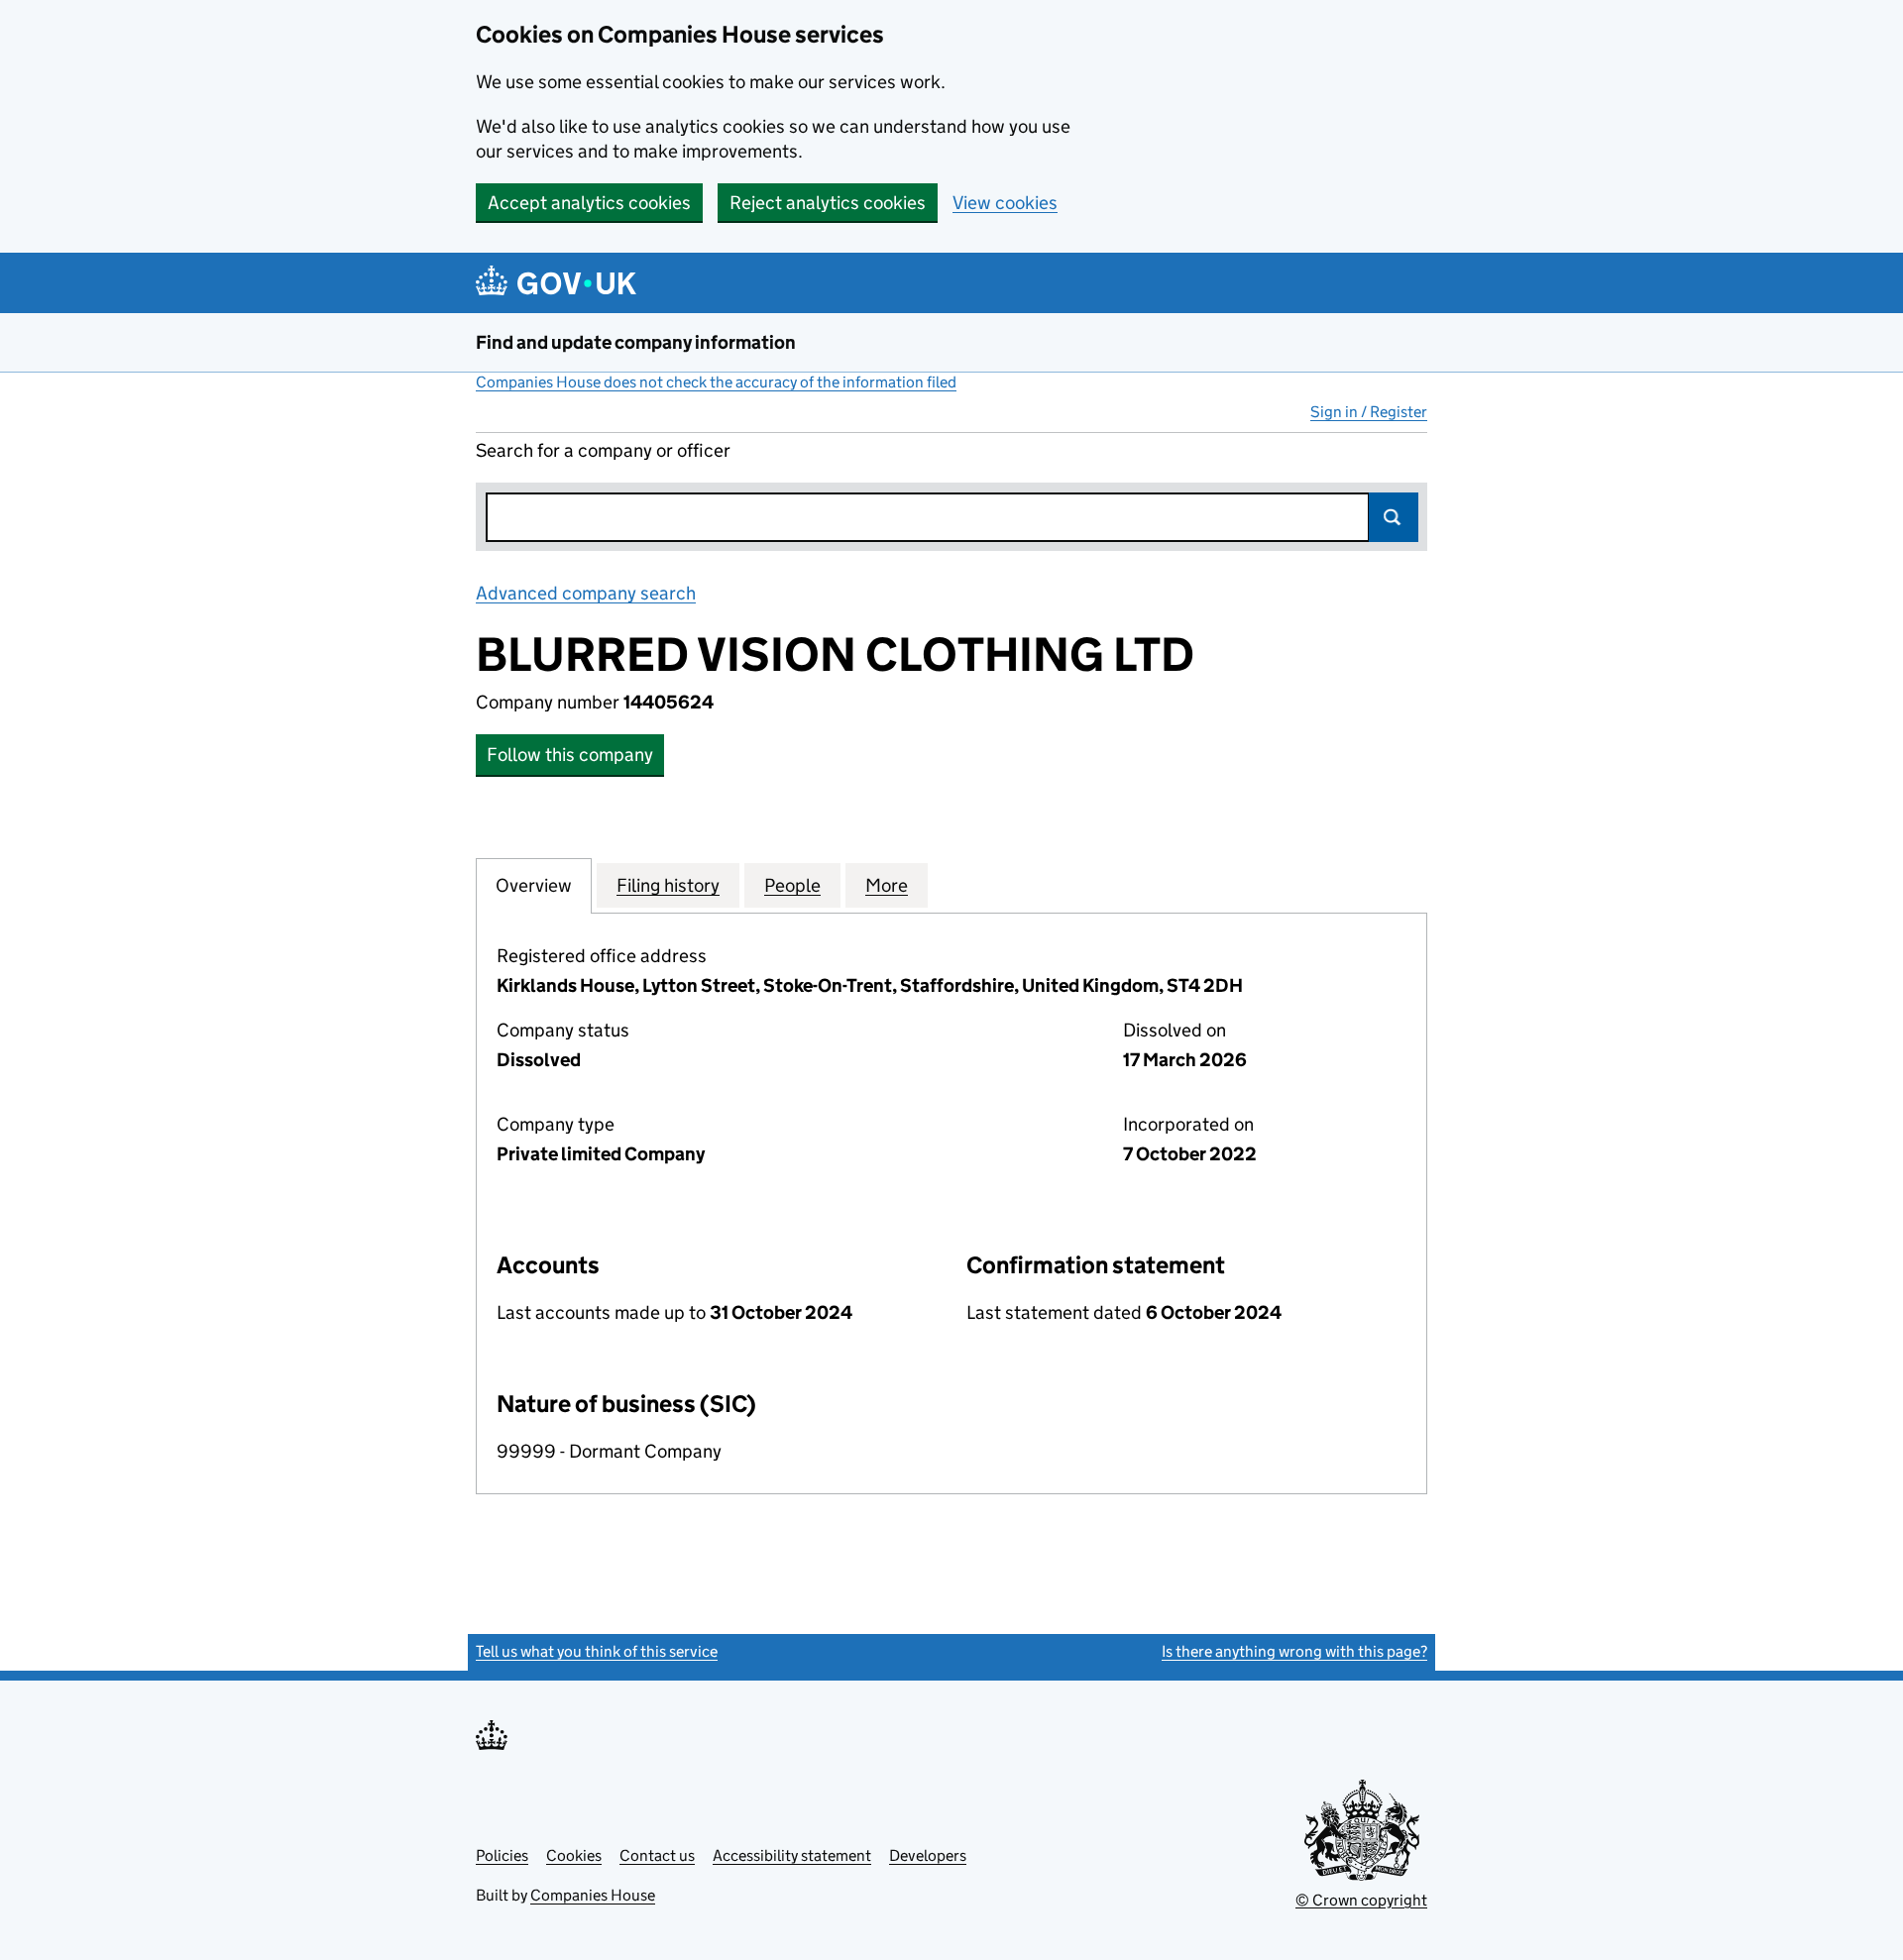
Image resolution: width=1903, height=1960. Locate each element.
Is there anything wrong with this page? (1294, 1651)
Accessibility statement (792, 1855)
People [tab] (792, 885)
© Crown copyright (1361, 1900)
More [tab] (887, 885)
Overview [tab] (534, 885)
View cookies (1005, 203)
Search (1394, 517)
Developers (928, 1855)
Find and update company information (636, 342)
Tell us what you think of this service (597, 1651)
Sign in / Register (1369, 412)
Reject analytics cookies (828, 203)
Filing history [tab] (668, 885)
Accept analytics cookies (589, 203)
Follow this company (570, 755)
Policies (502, 1855)
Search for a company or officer (603, 450)
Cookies (574, 1855)
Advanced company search (586, 593)
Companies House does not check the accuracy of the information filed (716, 382)
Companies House (593, 1895)
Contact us (657, 1855)
